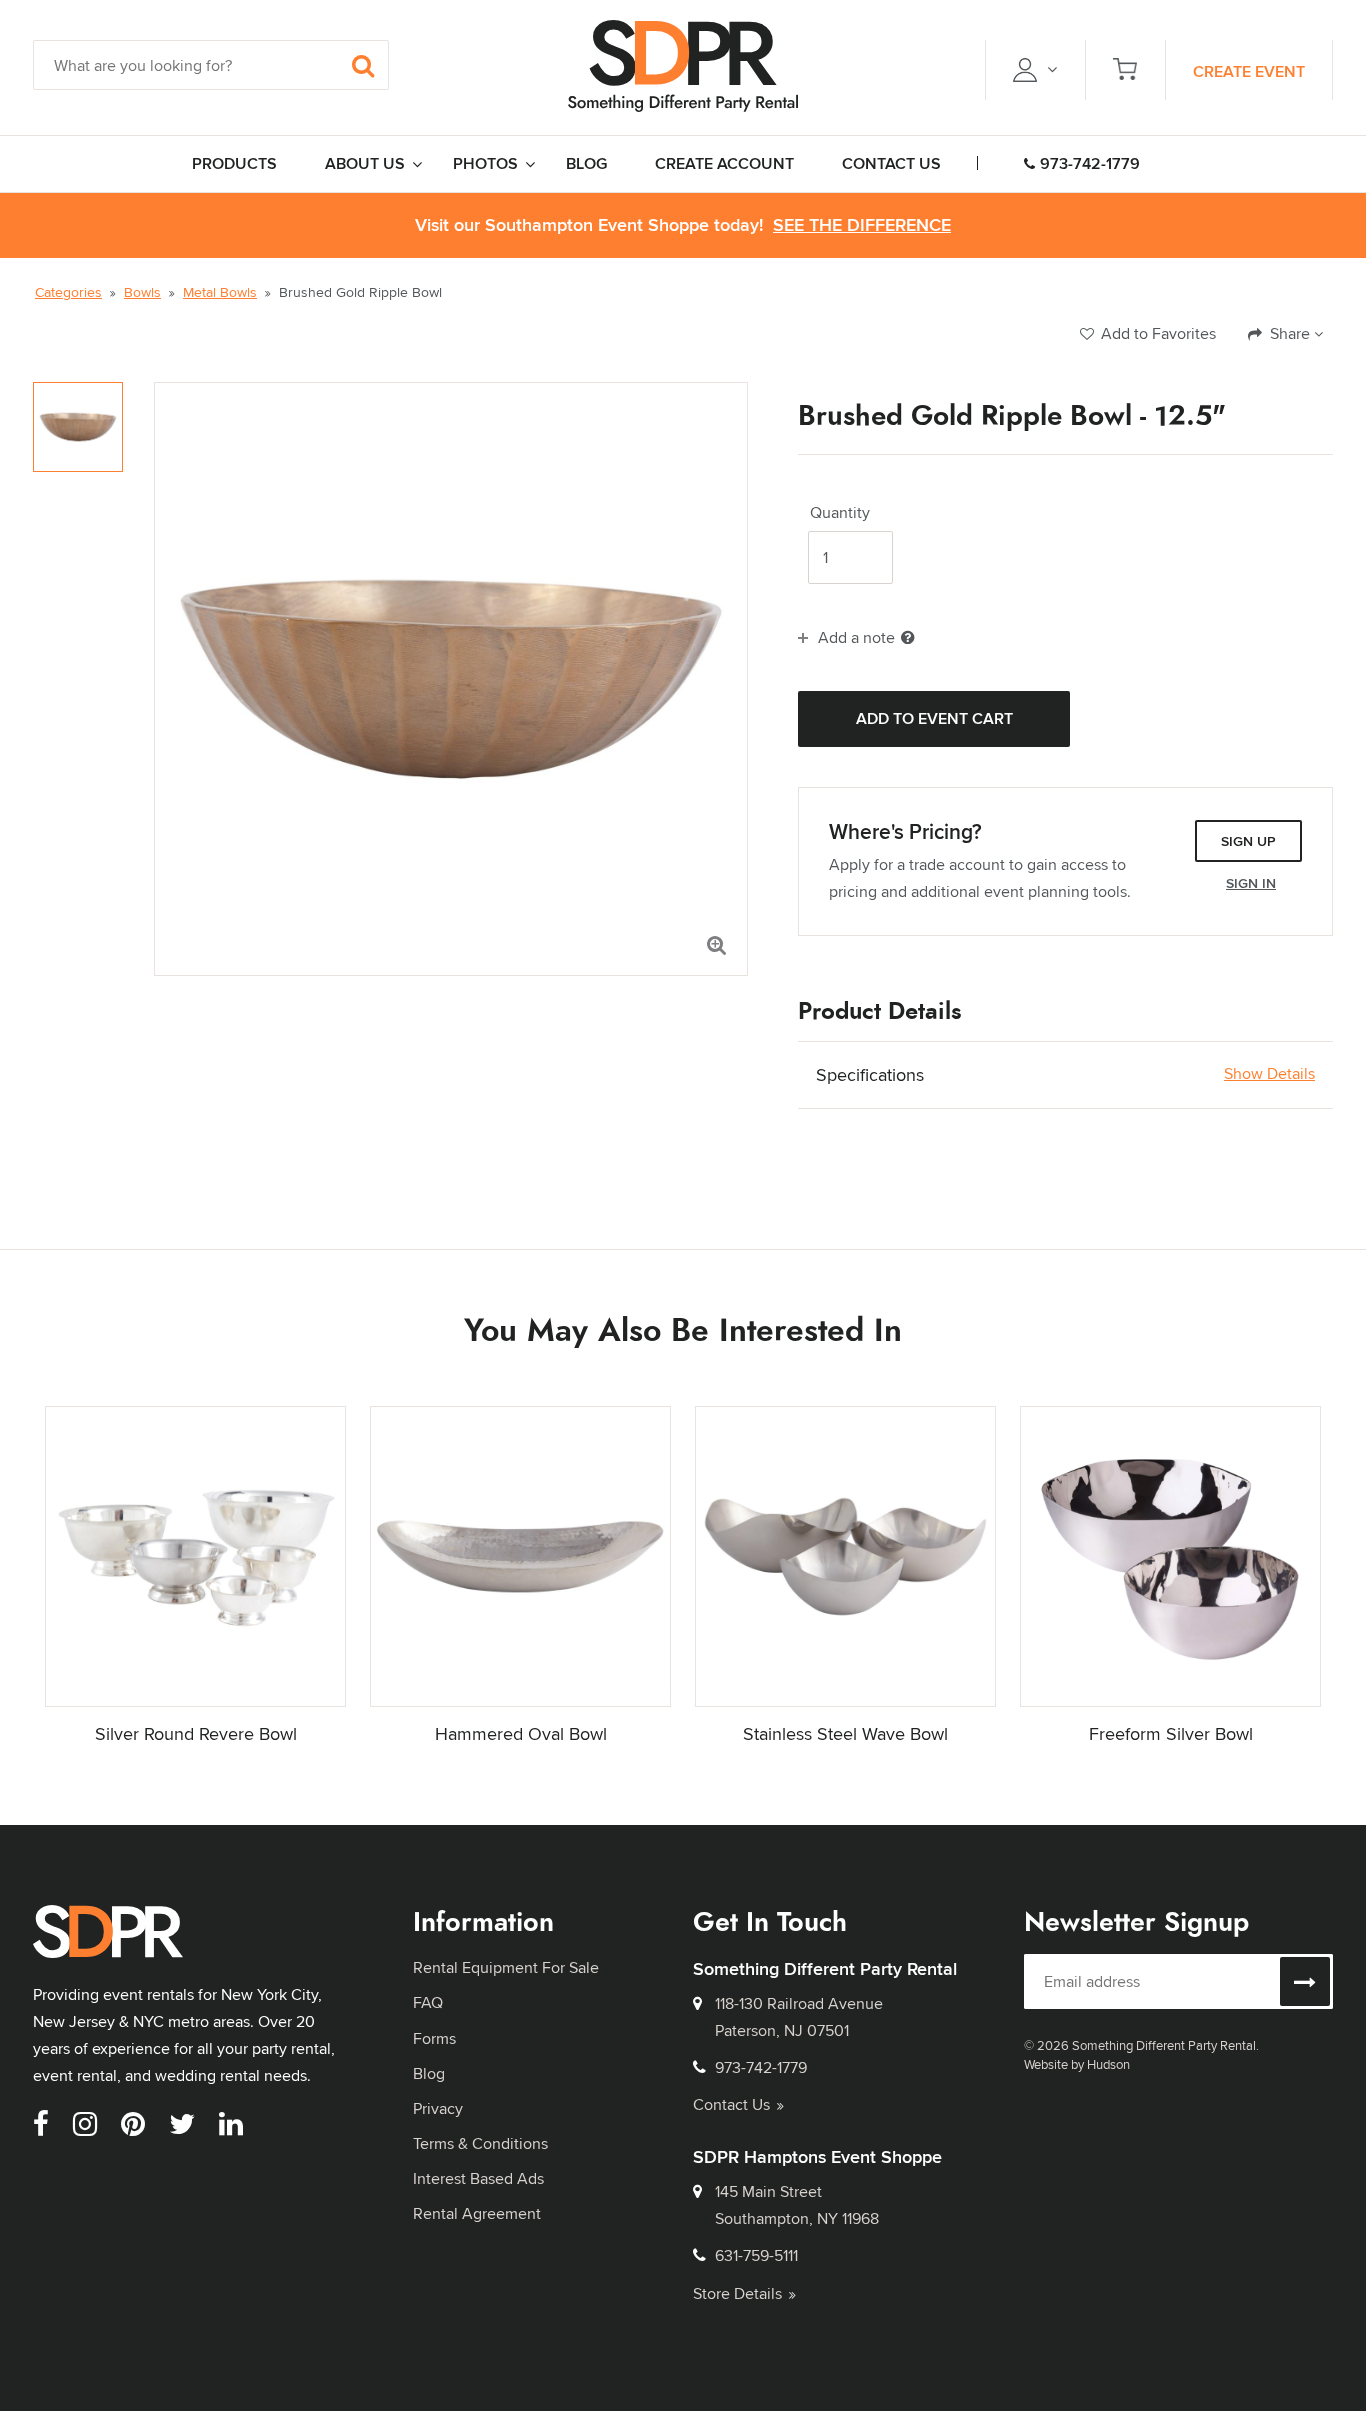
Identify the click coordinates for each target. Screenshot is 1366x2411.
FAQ (428, 2002)
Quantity (840, 513)
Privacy (438, 2108)
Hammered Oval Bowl (521, 1733)
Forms (434, 2038)
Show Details (1269, 1074)
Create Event (1249, 71)
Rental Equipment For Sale (506, 1967)
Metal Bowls (220, 292)
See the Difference (862, 225)
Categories (68, 292)
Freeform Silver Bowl (1171, 1733)
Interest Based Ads (478, 2178)
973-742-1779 (1090, 163)
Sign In (1251, 883)
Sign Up (1248, 841)
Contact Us (731, 2104)
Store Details (737, 2293)
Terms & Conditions (480, 2143)
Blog (429, 2073)
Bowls (142, 292)
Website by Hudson (1077, 2064)
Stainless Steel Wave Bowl (845, 1733)
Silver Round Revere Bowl (196, 1733)
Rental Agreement (477, 2213)
